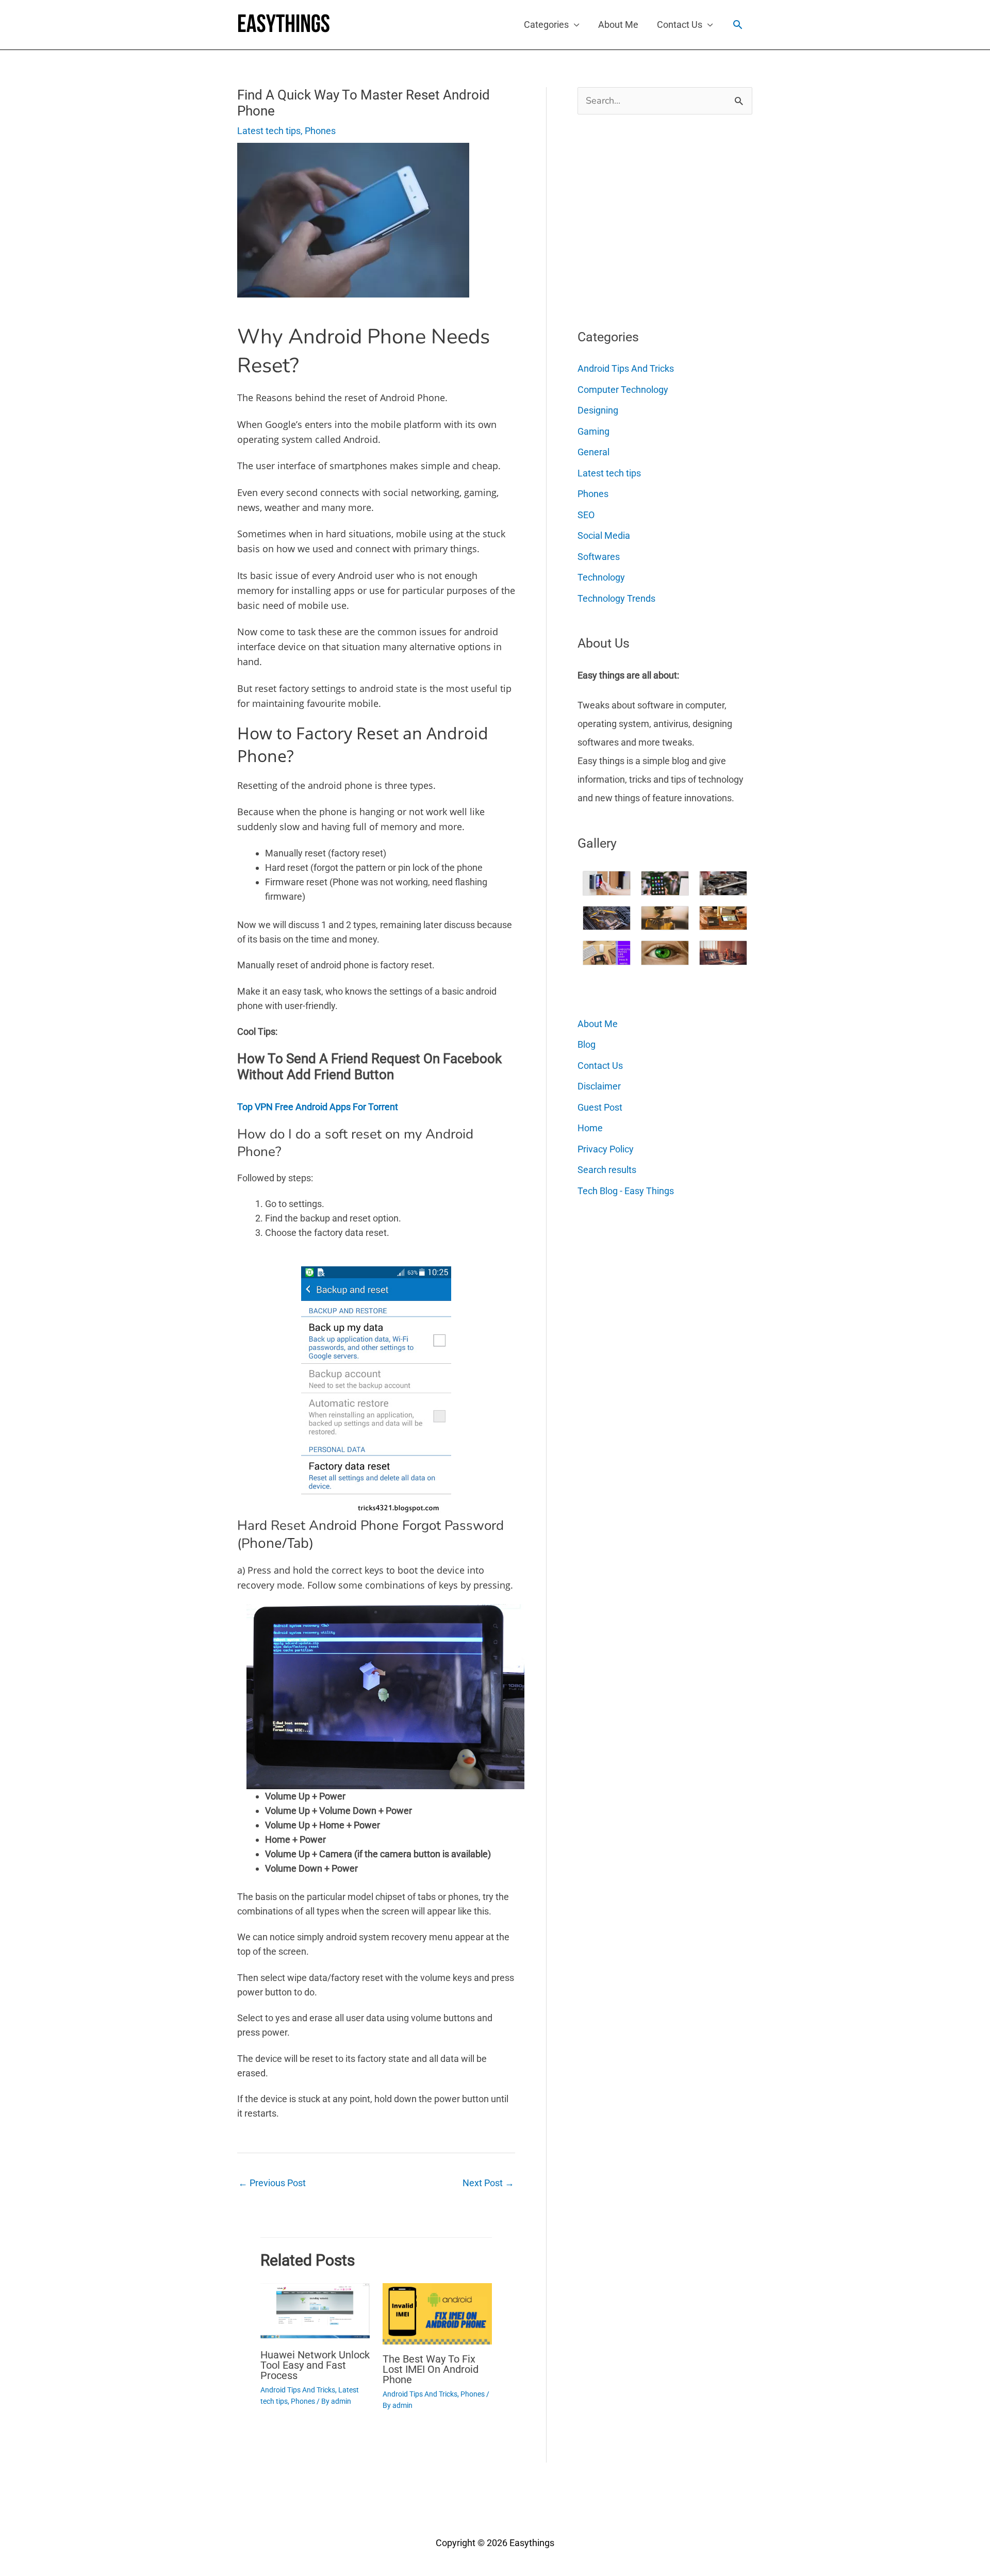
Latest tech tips (269, 131)
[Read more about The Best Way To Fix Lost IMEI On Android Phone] (437, 2313)
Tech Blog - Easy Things (626, 1191)
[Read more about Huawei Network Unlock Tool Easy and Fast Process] (315, 2311)
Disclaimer (599, 1086)
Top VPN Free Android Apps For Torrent (318, 1107)
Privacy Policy (606, 1149)
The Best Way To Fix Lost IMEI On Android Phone (431, 2369)
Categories (546, 24)
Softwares (599, 557)
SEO (586, 515)
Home (590, 1128)
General (593, 452)
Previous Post (272, 2183)
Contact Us (680, 24)
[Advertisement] (655, 218)
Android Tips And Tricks (298, 2390)
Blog (587, 1044)
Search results (607, 1170)
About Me (618, 24)
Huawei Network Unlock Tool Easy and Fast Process (315, 2365)
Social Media (604, 535)
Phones (320, 131)
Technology (601, 577)
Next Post (488, 2183)
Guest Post (600, 1107)
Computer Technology (623, 390)
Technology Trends (616, 598)
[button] (738, 24)
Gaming (593, 431)
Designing (598, 410)
